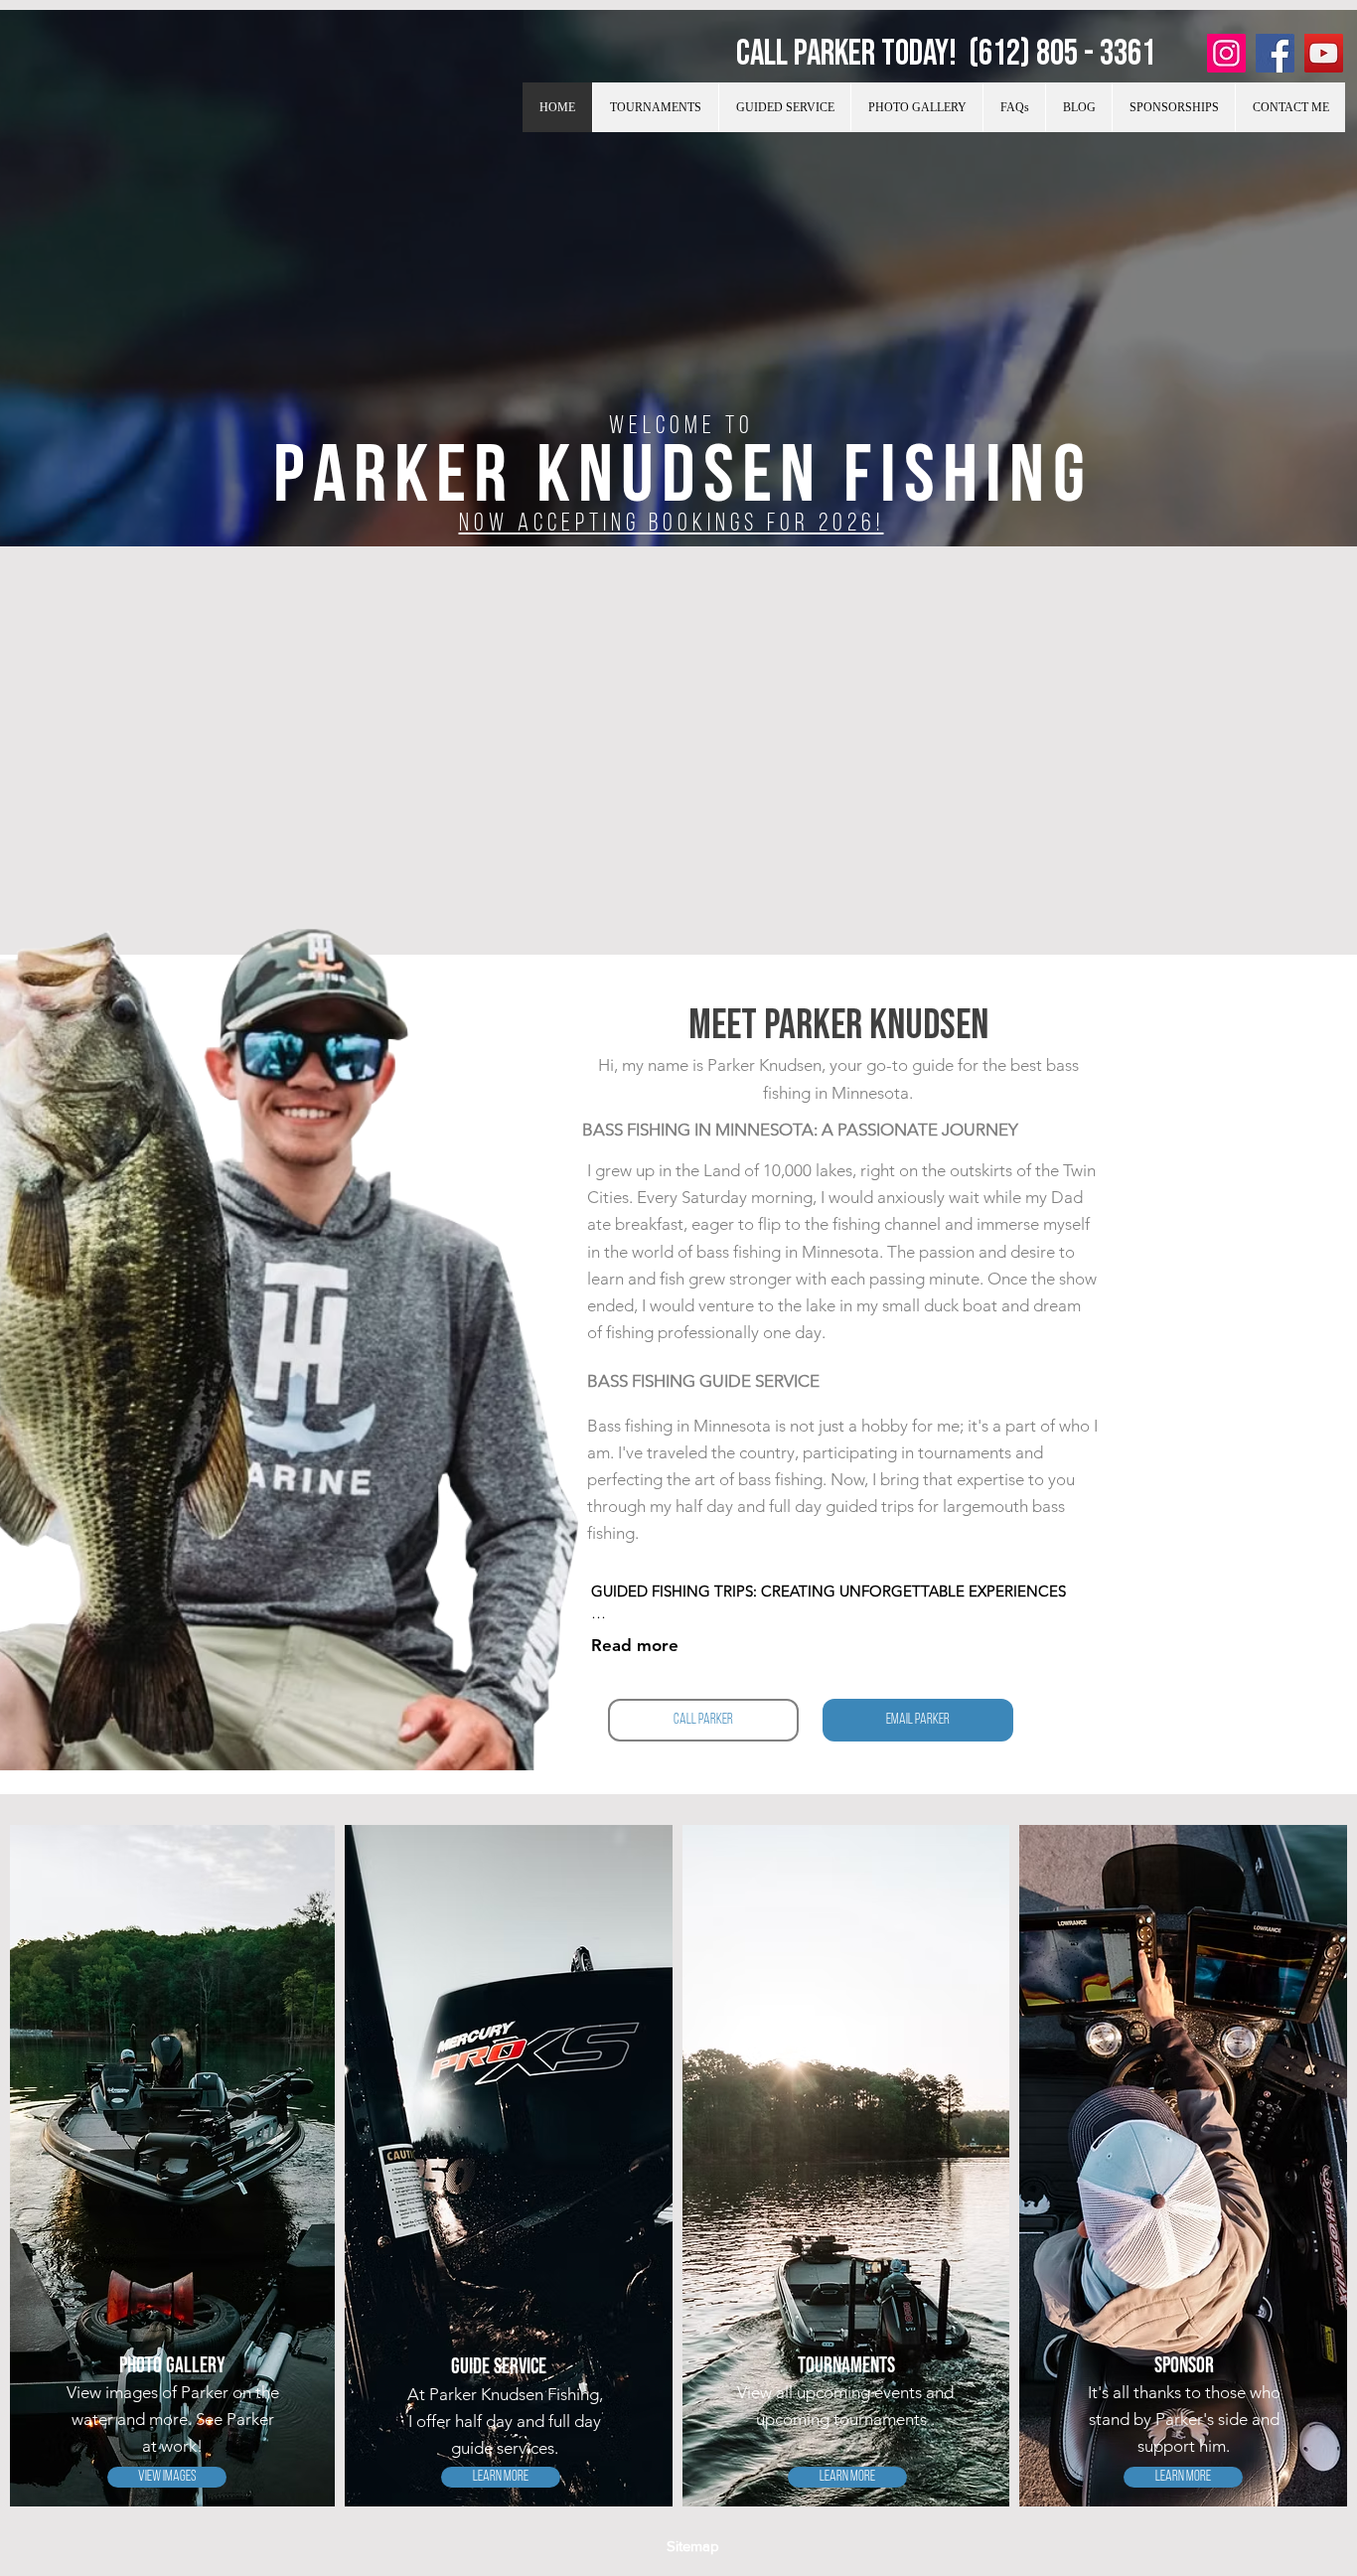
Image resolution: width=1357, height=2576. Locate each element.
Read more (635, 1645)
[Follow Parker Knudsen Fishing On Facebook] (1275, 53)
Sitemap (693, 2546)
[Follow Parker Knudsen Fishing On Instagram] (1226, 53)
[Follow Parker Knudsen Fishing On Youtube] (1324, 53)
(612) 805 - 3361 (1062, 54)
